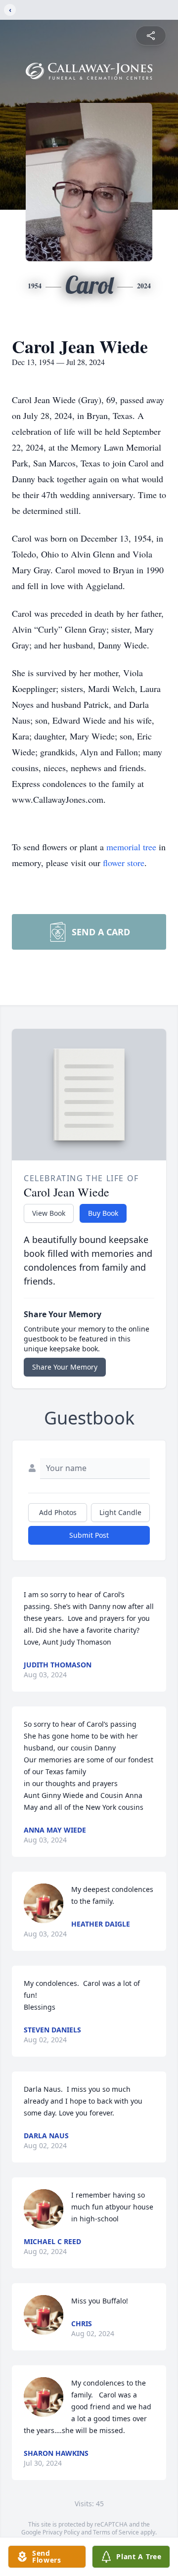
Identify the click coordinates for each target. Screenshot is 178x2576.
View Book (49, 1213)
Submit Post (89, 1535)
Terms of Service (116, 2532)
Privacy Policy (61, 2532)
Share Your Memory (65, 1367)
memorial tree (131, 847)
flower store (124, 863)
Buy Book (103, 1213)
